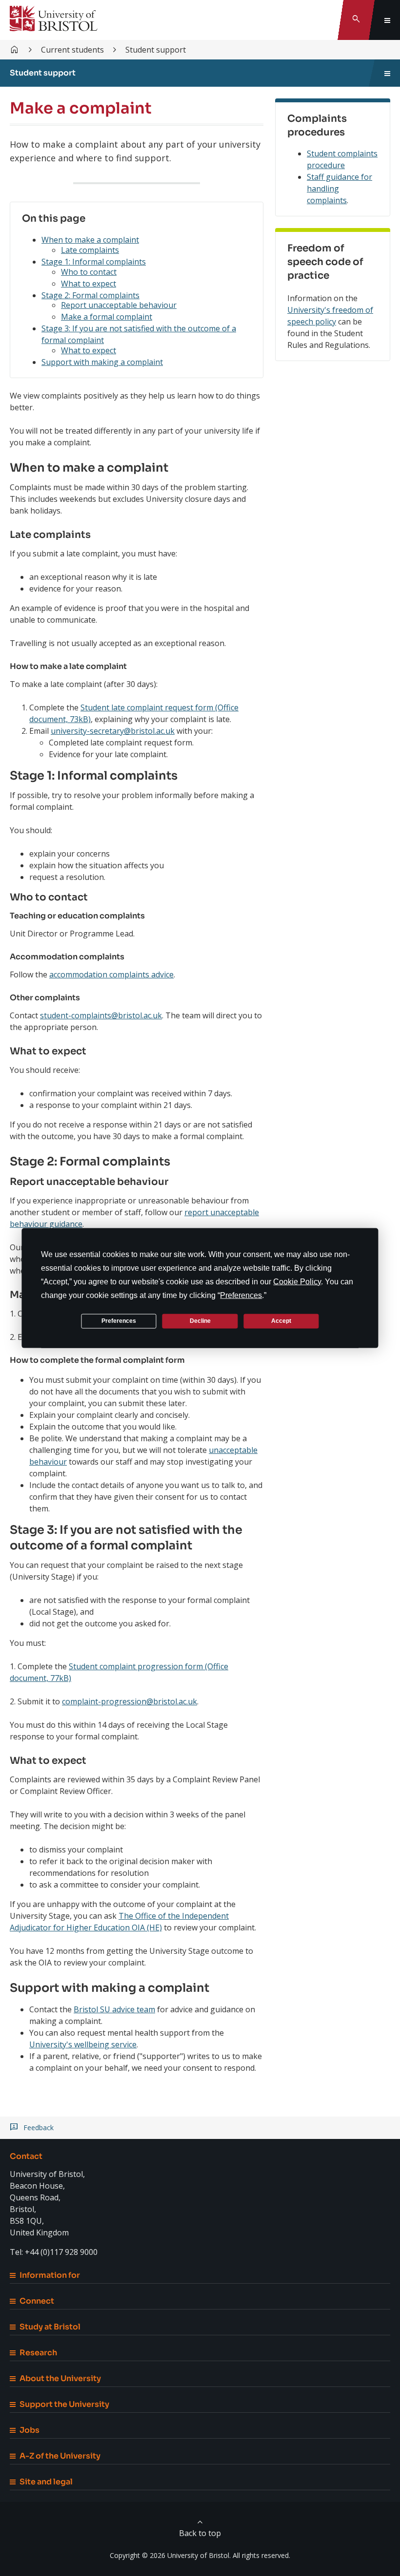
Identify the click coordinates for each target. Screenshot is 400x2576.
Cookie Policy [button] (297, 1281)
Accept (281, 1321)
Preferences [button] (241, 1295)
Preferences (119, 1321)
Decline (200, 1321)
